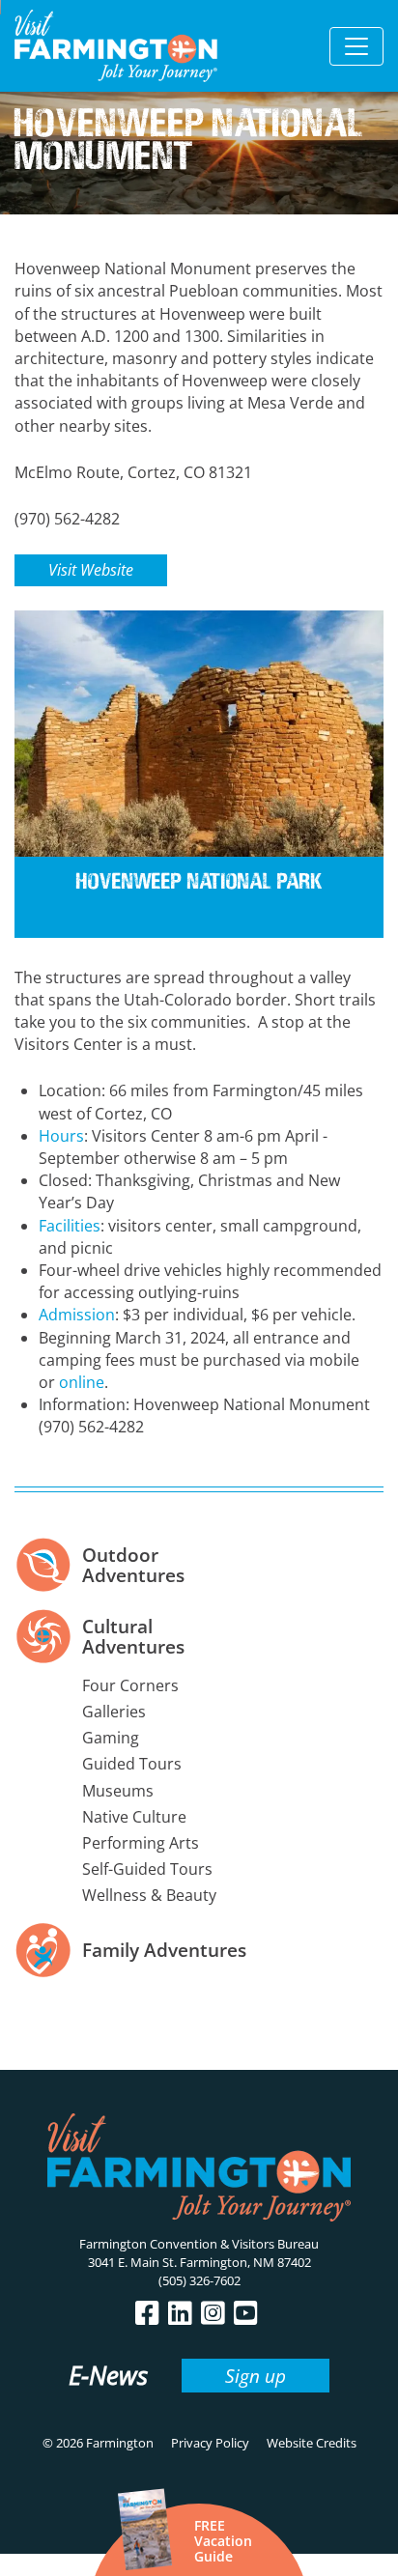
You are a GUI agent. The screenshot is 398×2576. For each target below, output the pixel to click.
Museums (118, 1791)
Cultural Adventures (133, 1636)
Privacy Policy (210, 2443)
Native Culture (134, 1817)
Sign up (256, 2376)
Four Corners (130, 1685)
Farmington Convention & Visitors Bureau (199, 2244)
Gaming (111, 1738)
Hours (61, 1136)
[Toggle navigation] (356, 46)
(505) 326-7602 (199, 2280)
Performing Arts (141, 1843)
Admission (77, 1315)
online (82, 1382)
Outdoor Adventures (133, 1565)
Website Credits (312, 2443)
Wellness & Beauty (149, 1895)
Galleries (114, 1712)
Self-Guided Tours (147, 1869)
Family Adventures (164, 1950)
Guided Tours (132, 1764)
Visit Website (91, 570)
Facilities (70, 1226)
